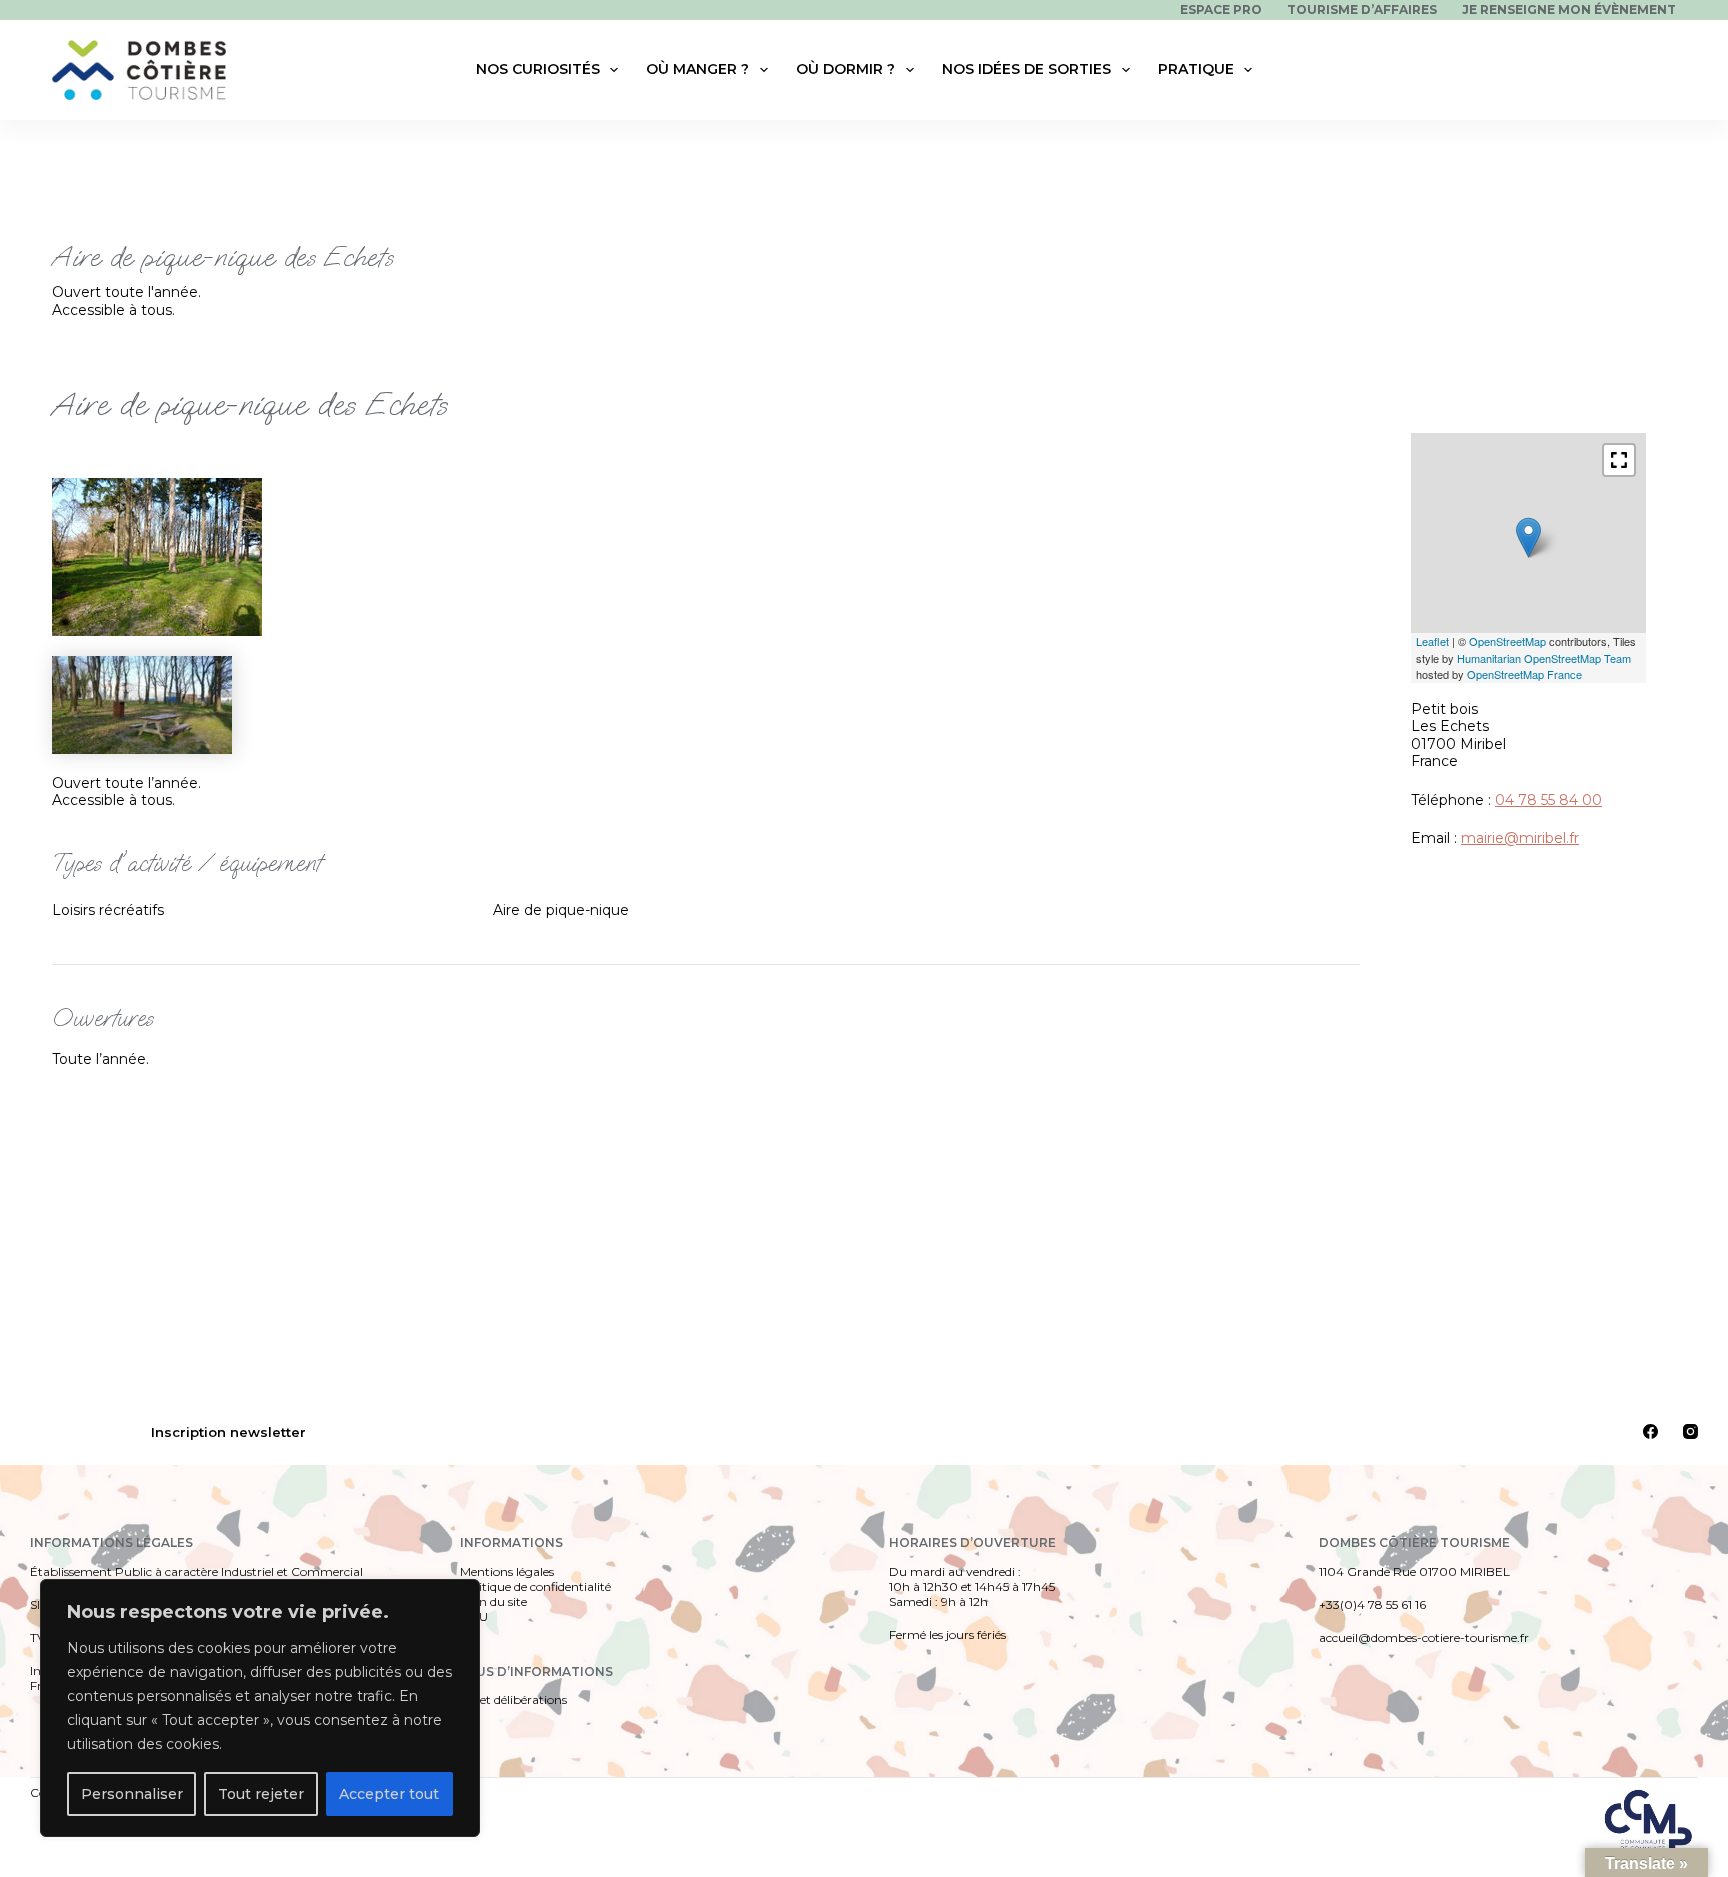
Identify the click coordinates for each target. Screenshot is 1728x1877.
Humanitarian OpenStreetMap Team (1544, 658)
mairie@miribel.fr (1520, 838)
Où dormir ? (845, 69)
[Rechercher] (1664, 70)
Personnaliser (132, 1794)
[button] (1619, 460)
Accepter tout (389, 1794)
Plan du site (493, 1601)
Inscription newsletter (228, 1432)
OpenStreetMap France (1524, 674)
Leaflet (1432, 641)
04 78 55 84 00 (1548, 800)
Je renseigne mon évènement (1569, 9)
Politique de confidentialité (535, 1586)
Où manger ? (697, 69)
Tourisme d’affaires (1362, 9)
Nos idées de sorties (1026, 69)
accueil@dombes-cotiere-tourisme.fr (1424, 1637)
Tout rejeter (261, 1794)
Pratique (1196, 69)
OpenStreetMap (1507, 641)
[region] (260, 1708)
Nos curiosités (538, 69)
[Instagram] (1690, 1431)
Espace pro (1221, 9)
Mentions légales (507, 1571)
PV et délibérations (513, 1699)
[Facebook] (1650, 1431)
